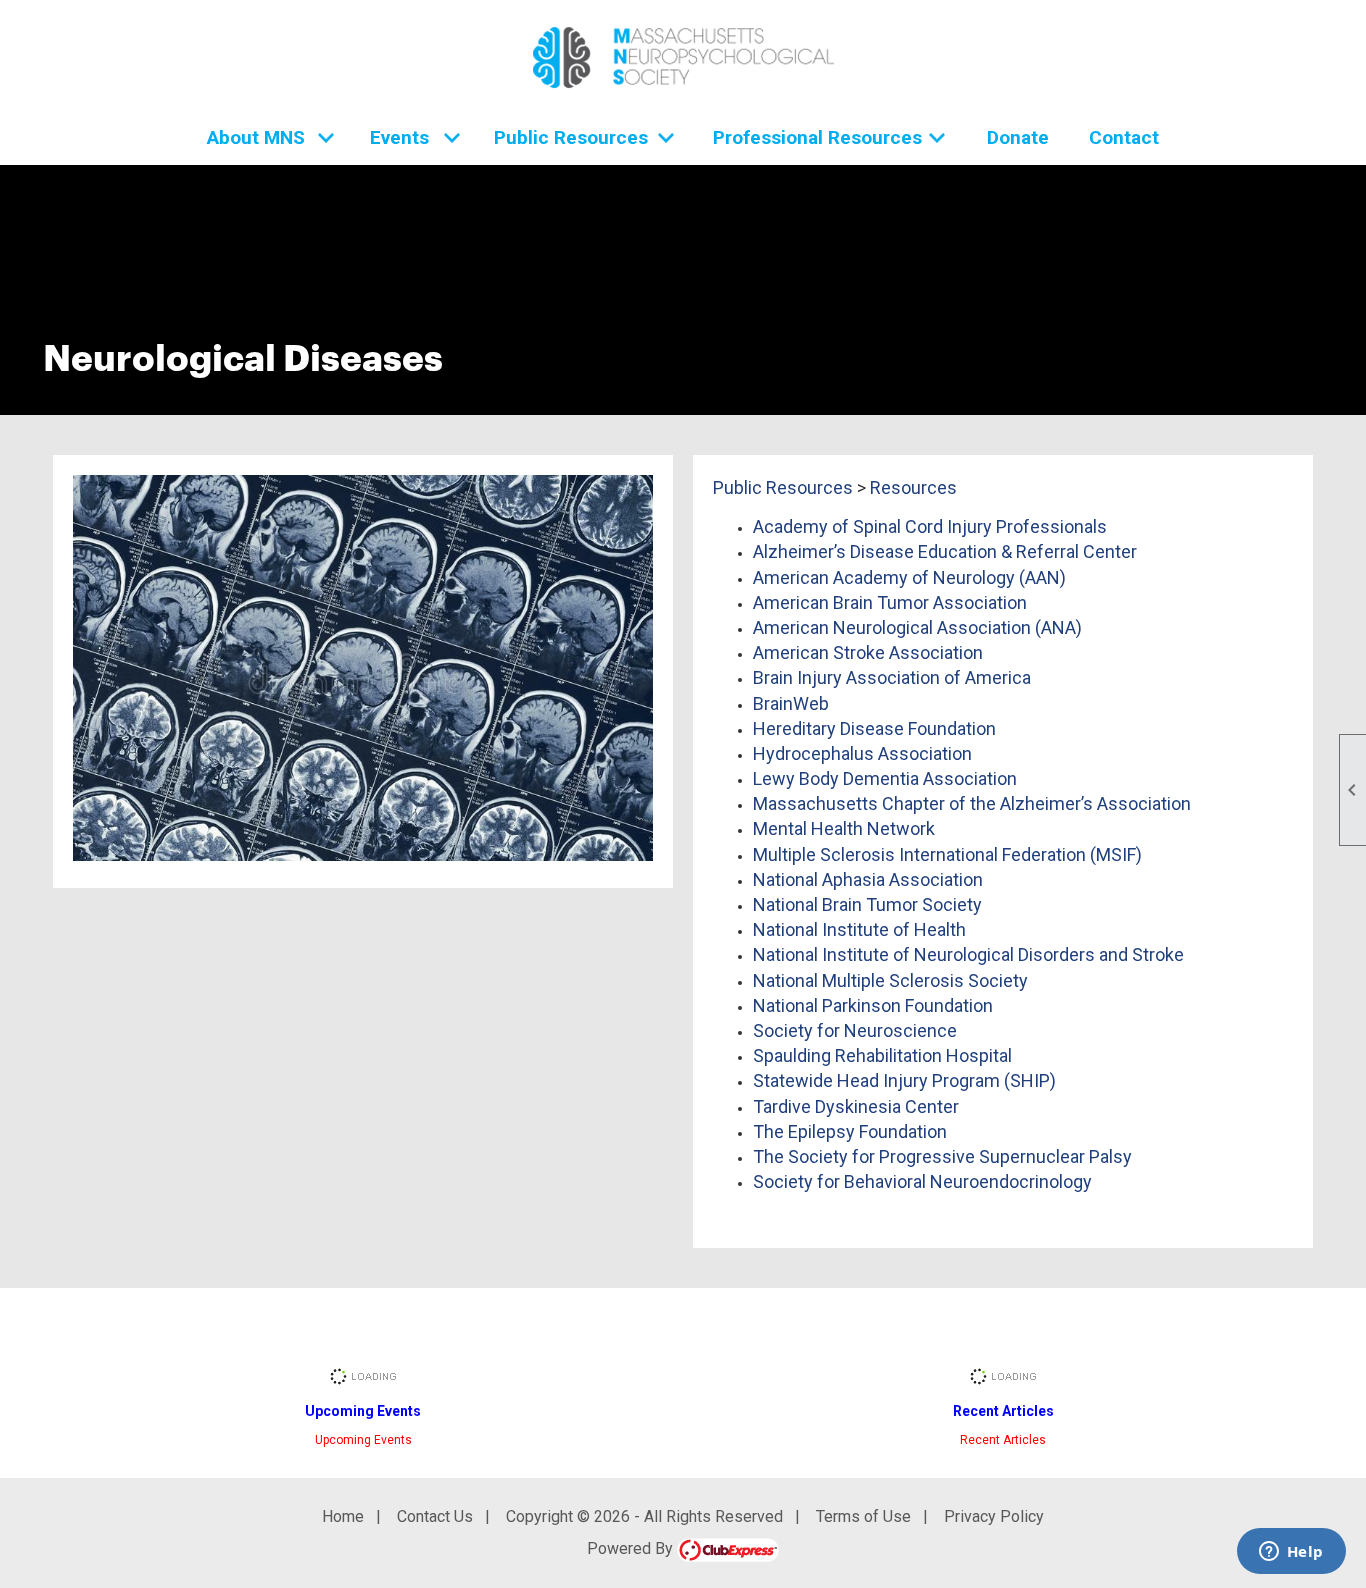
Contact (1124, 137)
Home (343, 1516)
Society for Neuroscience (855, 1030)
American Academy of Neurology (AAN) (909, 577)
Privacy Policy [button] (994, 1516)
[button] (268, 137)
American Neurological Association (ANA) (917, 627)
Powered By (632, 1548)
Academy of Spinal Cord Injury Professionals (930, 526)
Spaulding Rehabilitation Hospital (882, 1055)
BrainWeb (791, 703)
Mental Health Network (844, 828)
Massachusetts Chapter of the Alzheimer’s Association (972, 803)
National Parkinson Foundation (873, 1005)
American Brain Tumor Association (890, 602)
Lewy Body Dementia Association (885, 778)
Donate (1018, 137)
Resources (913, 487)
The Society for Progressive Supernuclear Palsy (942, 1156)
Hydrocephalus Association (862, 753)
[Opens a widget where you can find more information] (1291, 1553)
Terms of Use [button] (863, 1516)
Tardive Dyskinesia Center (856, 1106)
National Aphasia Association (868, 879)
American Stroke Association (868, 652)
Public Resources (783, 487)
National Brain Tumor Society (867, 904)
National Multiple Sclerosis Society (890, 980)
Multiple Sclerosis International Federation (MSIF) (947, 854)
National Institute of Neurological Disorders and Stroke (968, 954)
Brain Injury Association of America (892, 677)
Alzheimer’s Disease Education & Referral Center (945, 551)
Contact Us (435, 1516)
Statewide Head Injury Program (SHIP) (904, 1080)
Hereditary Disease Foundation (874, 728)
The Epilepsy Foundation (850, 1131)
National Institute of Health (859, 929)
